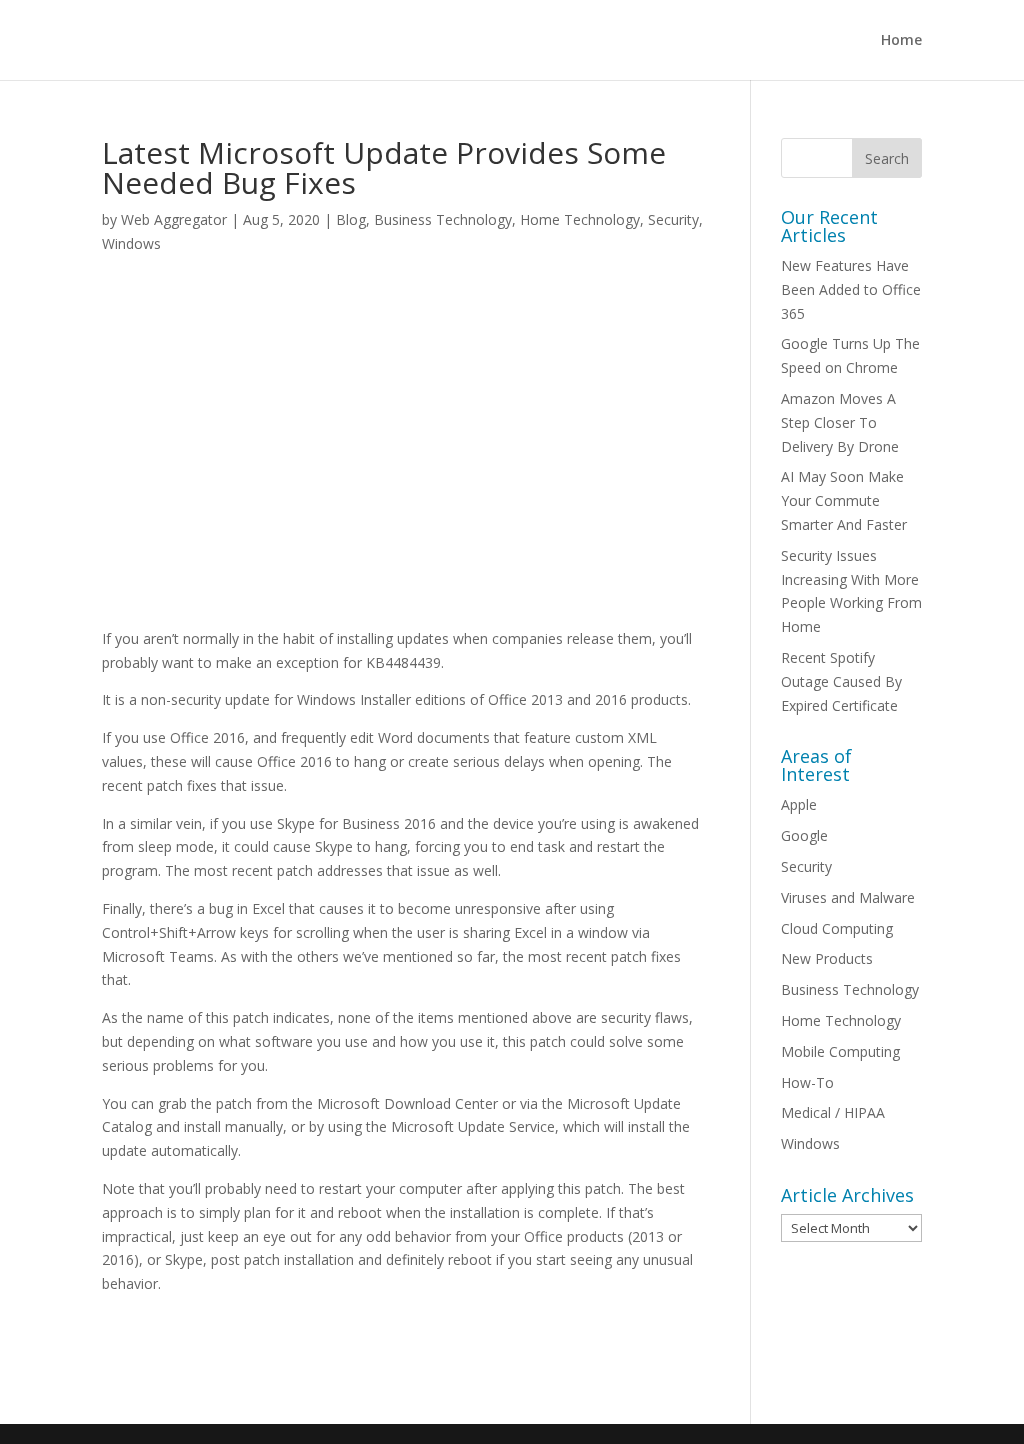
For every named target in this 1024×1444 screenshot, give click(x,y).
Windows (131, 243)
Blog (351, 219)
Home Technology (580, 219)
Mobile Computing (840, 1051)
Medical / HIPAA (833, 1112)
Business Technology (443, 219)
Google (804, 835)
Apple (799, 804)
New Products (827, 958)
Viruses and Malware (848, 897)
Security (673, 219)
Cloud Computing (837, 928)
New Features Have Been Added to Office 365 (851, 289)
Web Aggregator (174, 219)
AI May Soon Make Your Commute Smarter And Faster (844, 500)
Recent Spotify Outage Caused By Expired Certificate (841, 681)
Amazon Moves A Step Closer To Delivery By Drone (840, 422)
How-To (807, 1082)
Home (901, 41)
